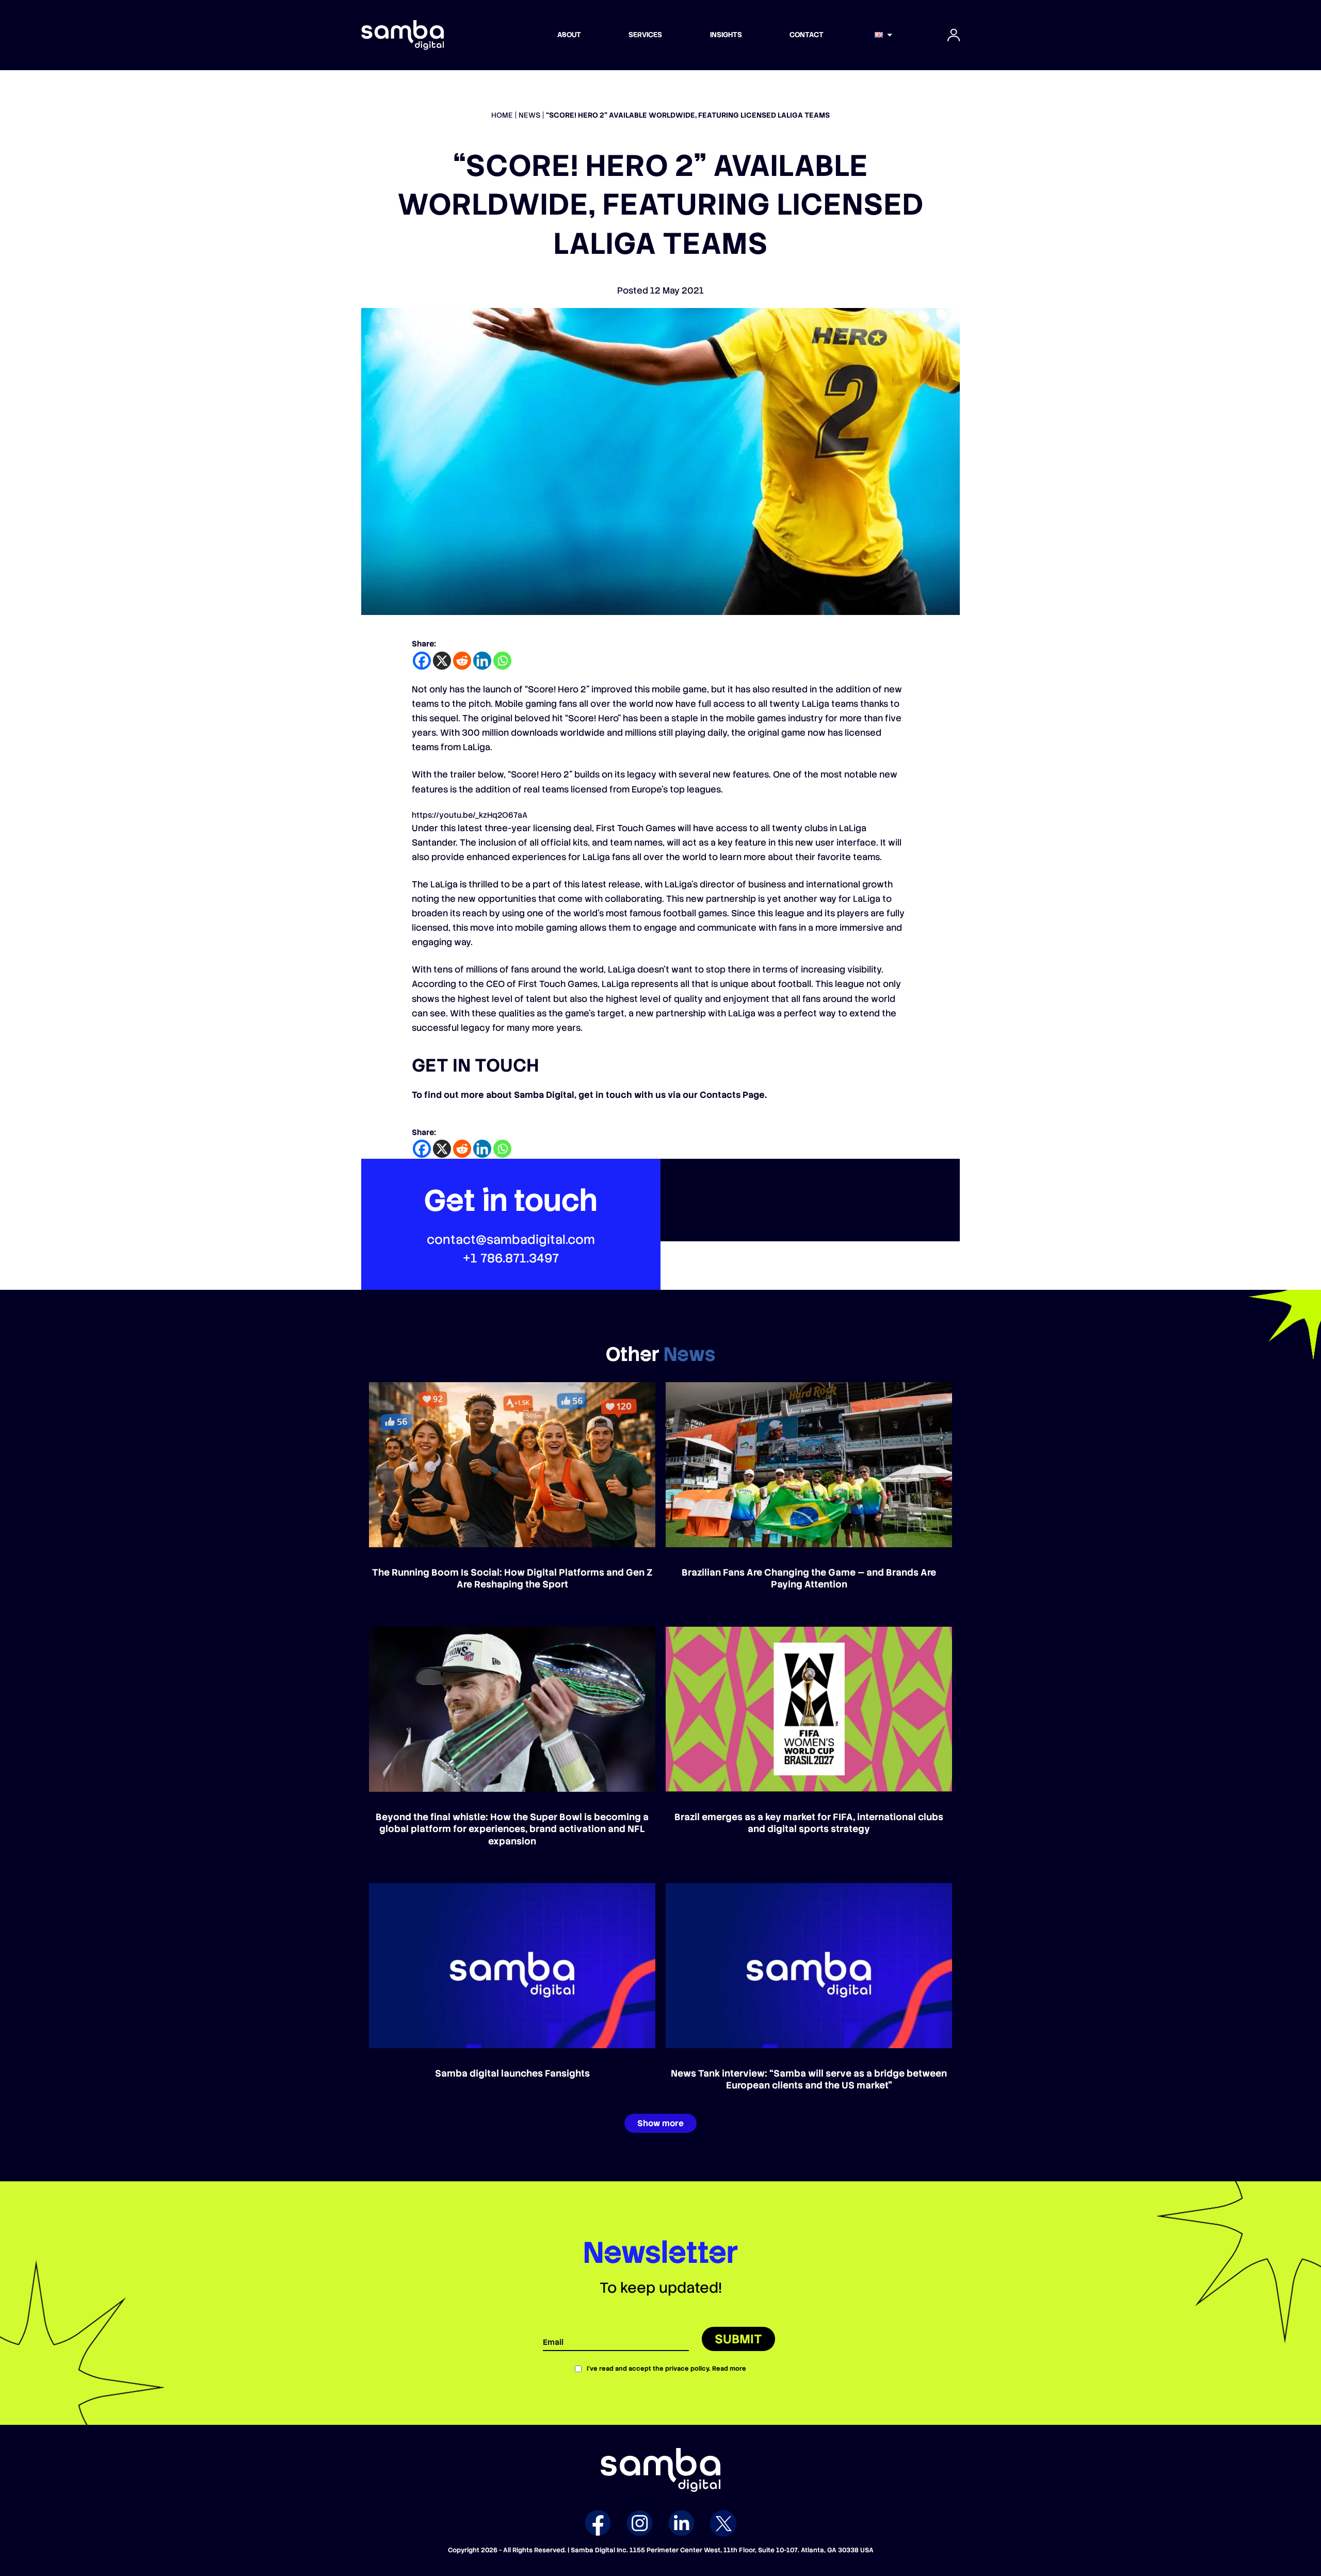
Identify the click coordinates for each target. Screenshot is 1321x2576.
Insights (726, 35)
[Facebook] (422, 661)
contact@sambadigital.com (511, 1240)
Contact (807, 35)
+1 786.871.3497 (511, 1258)
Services (645, 35)
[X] (442, 661)
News (529, 115)
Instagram (640, 2523)
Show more (660, 2123)
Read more (729, 2369)
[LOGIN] (954, 35)
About (569, 35)
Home (502, 115)
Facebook (598, 2523)
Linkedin (681, 2523)
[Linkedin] (482, 661)
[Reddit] (462, 661)
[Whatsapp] (502, 661)
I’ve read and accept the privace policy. (666, 2369)
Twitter (723, 2523)
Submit (738, 2339)
